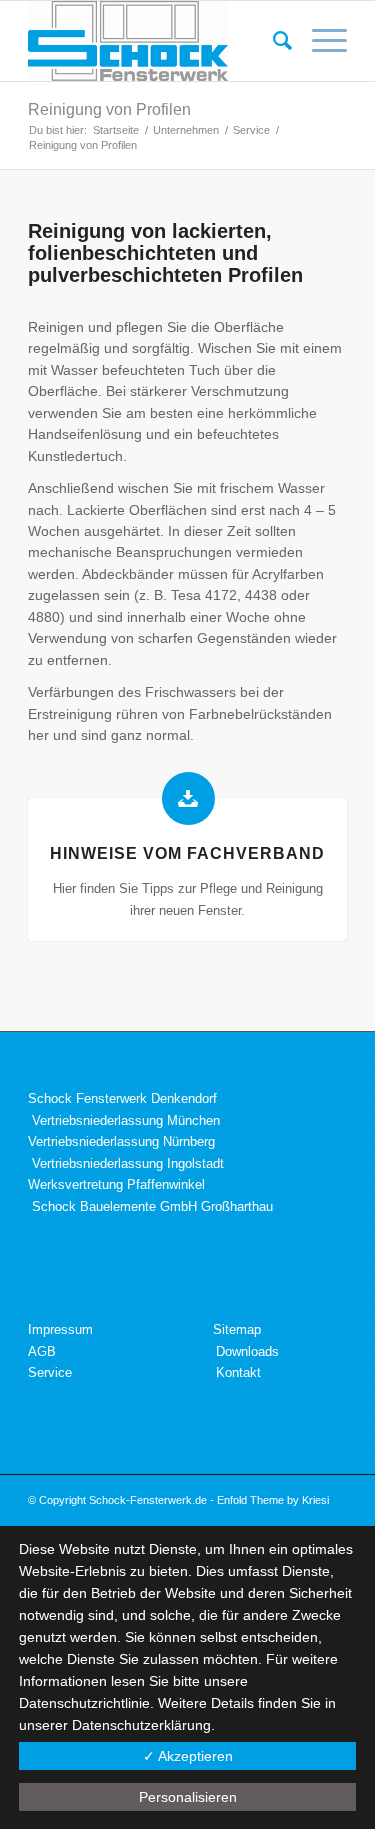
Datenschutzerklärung (141, 1725)
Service (50, 1372)
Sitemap (237, 1329)
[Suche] (272, 41)
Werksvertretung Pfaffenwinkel (116, 1184)
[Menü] (319, 41)
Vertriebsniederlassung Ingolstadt (128, 1163)
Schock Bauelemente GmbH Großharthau (152, 1206)
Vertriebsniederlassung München (126, 1120)
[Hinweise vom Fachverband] (188, 798)
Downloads (247, 1351)
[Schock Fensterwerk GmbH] (155, 41)
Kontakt (238, 1372)
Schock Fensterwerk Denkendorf (122, 1098)
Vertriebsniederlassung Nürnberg (121, 1141)
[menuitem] (272, 41)
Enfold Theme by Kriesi (273, 1500)
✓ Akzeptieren (188, 1756)
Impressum (60, 1329)
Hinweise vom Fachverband (187, 853)
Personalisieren (188, 1797)
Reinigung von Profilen (109, 109)
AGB (42, 1351)
